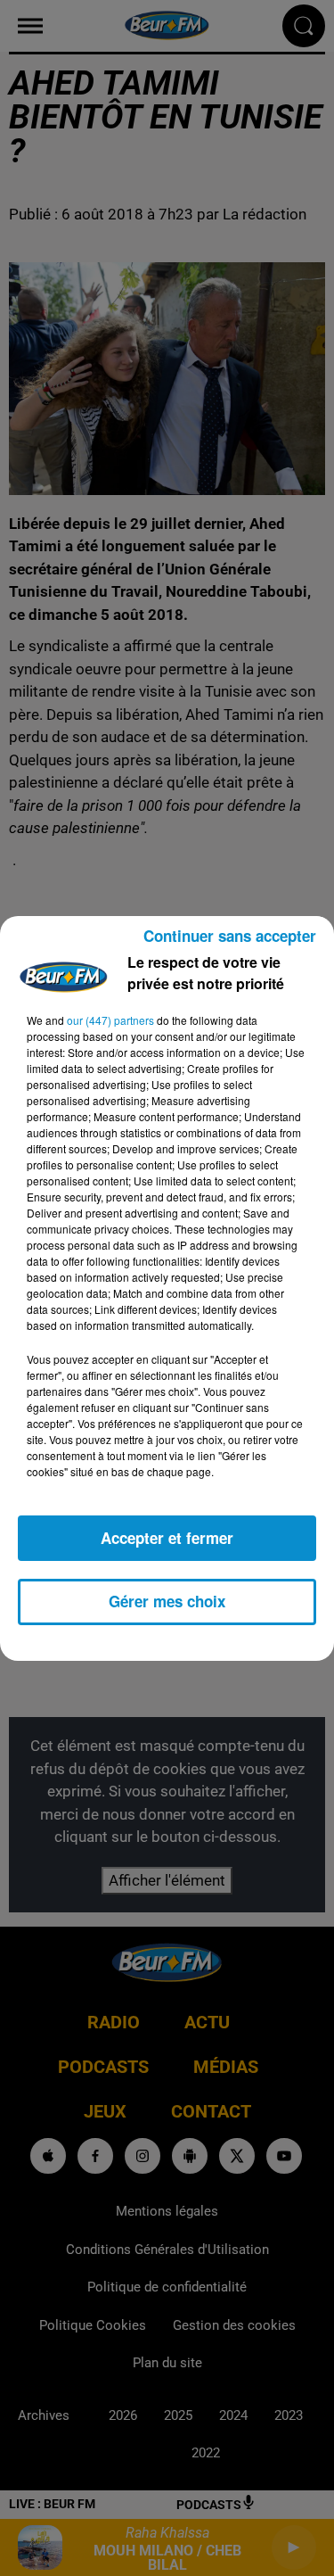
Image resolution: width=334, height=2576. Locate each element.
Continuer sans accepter (230, 936)
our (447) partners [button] (110, 1020)
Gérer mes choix (167, 1601)
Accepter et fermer (167, 1538)
